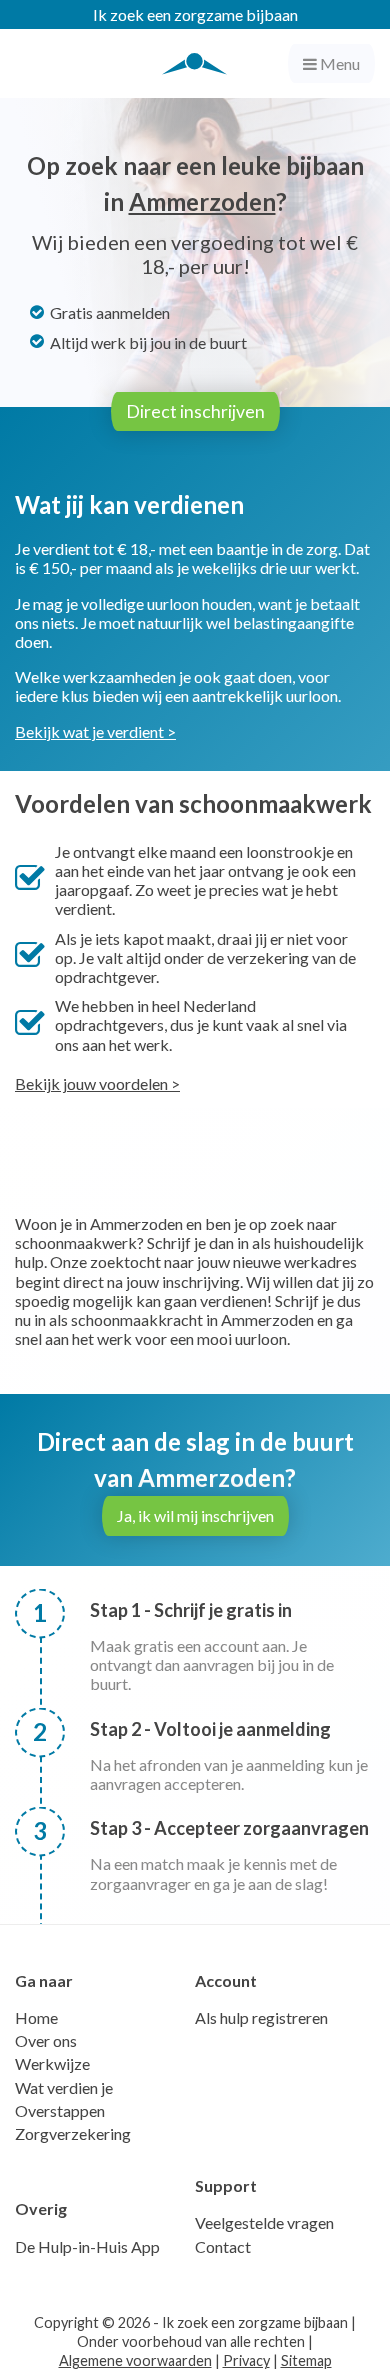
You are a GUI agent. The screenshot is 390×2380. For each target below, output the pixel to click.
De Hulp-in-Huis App (87, 2246)
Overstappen (60, 2110)
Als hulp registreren (261, 2017)
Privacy (246, 2360)
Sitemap (306, 2360)
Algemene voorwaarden (135, 2360)
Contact (223, 2246)
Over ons (46, 2040)
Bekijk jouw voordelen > (97, 1083)
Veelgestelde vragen (264, 2222)
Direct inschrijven (195, 411)
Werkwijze (52, 2063)
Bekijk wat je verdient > (95, 731)
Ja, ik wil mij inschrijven (195, 1515)
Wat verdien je (64, 2087)
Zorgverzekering (73, 2133)
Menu (338, 63)
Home (36, 2017)
